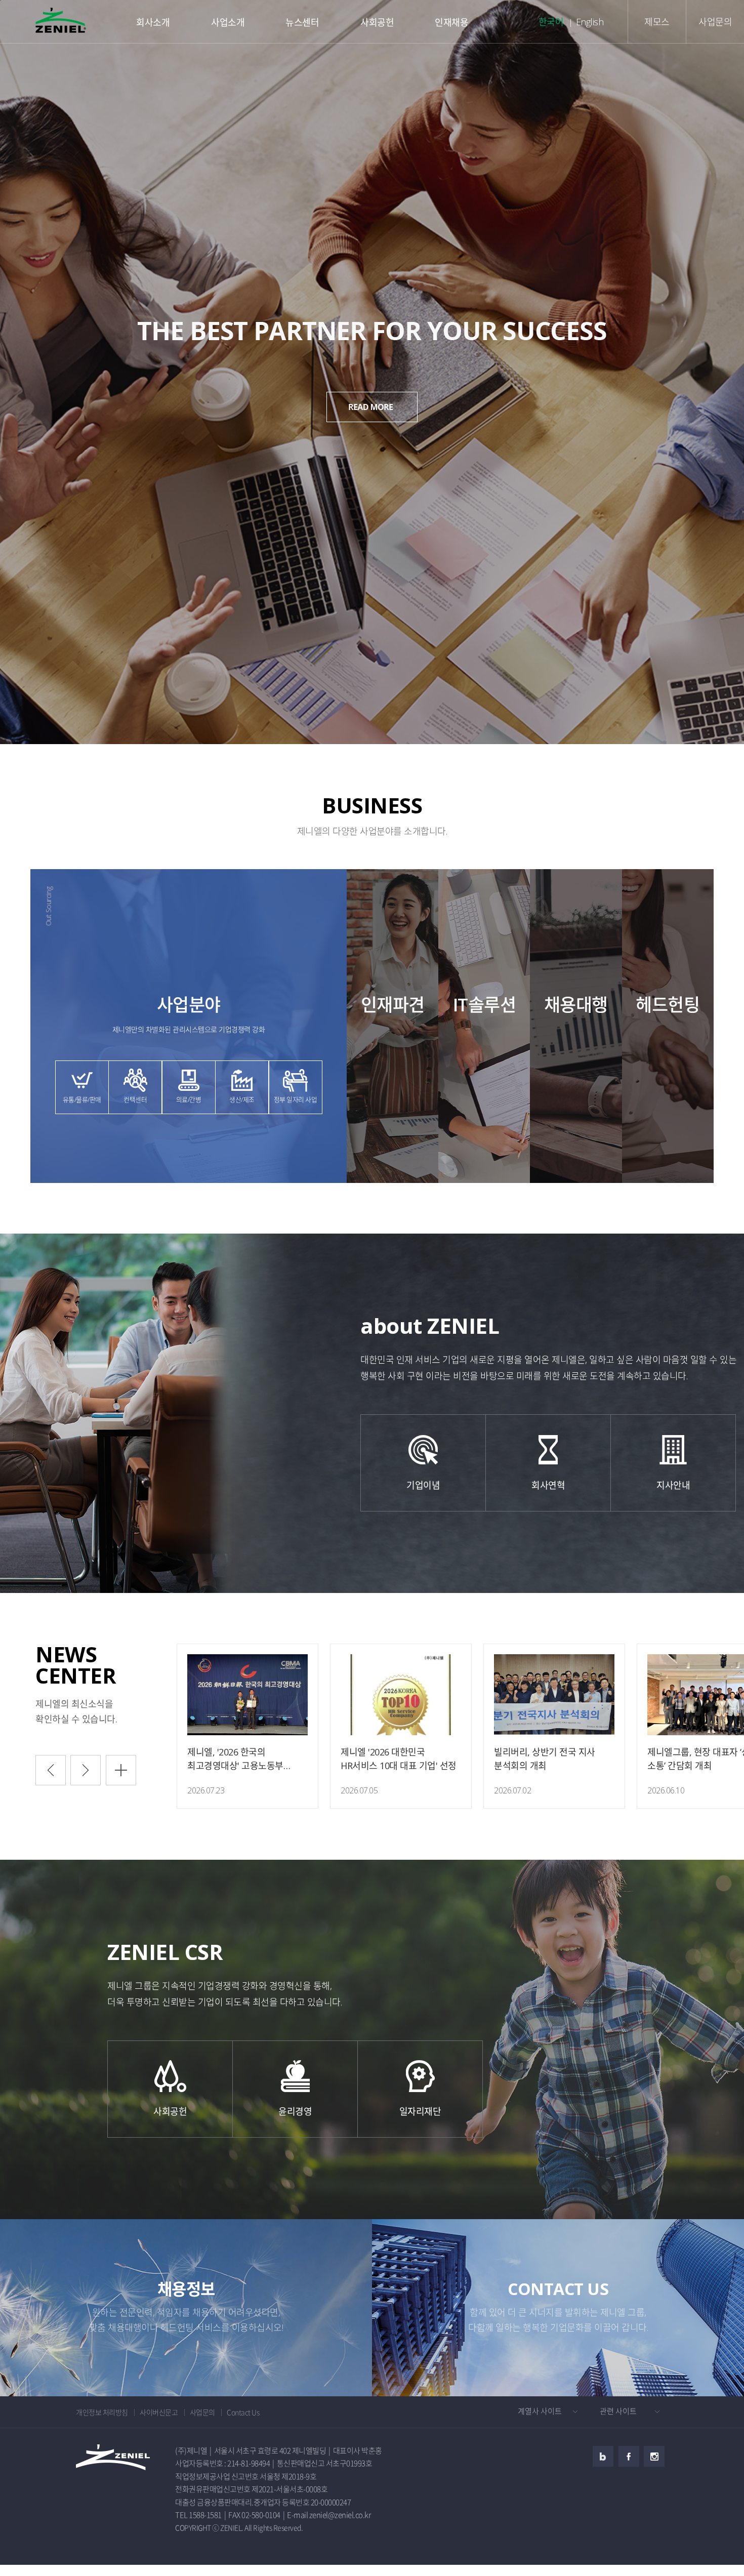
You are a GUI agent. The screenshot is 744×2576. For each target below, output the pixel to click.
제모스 (657, 22)
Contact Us (243, 2412)
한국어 (551, 22)
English (590, 22)
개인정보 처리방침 (102, 2412)
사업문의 (715, 22)
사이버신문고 (159, 2412)
